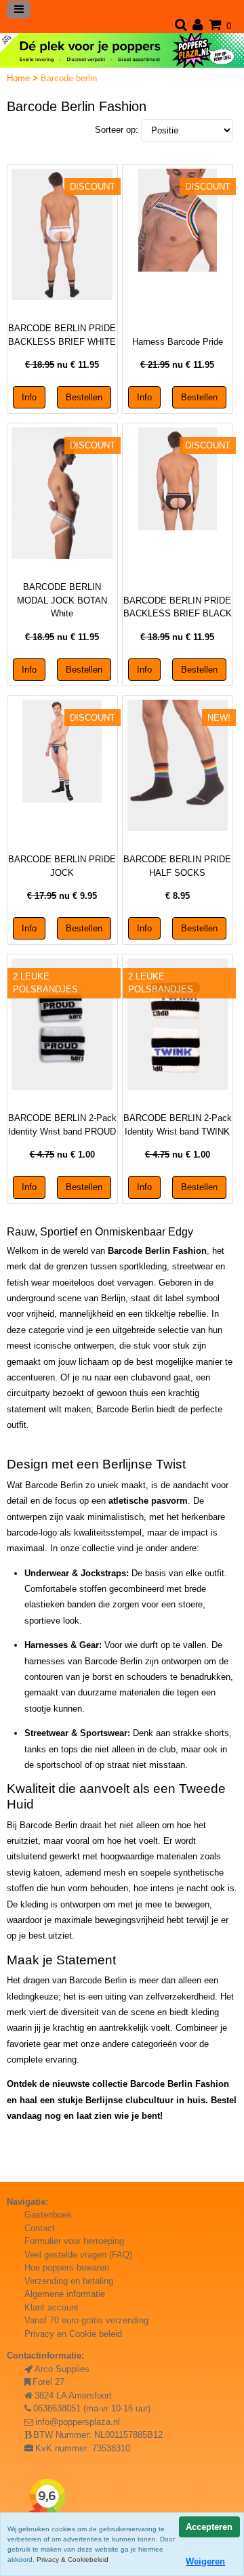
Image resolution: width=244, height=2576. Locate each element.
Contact (40, 2228)
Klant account (52, 2307)
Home (20, 78)
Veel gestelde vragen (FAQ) (78, 2255)
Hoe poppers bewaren (67, 2267)
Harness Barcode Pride (178, 342)
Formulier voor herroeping (74, 2241)
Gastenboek (48, 2215)
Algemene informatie (65, 2294)
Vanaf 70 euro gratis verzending (86, 2320)
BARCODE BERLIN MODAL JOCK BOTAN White (62, 600)
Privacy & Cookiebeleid (73, 2559)
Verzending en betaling (69, 2281)
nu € (62, 365)
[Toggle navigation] (19, 9)
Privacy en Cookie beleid (73, 2334)
